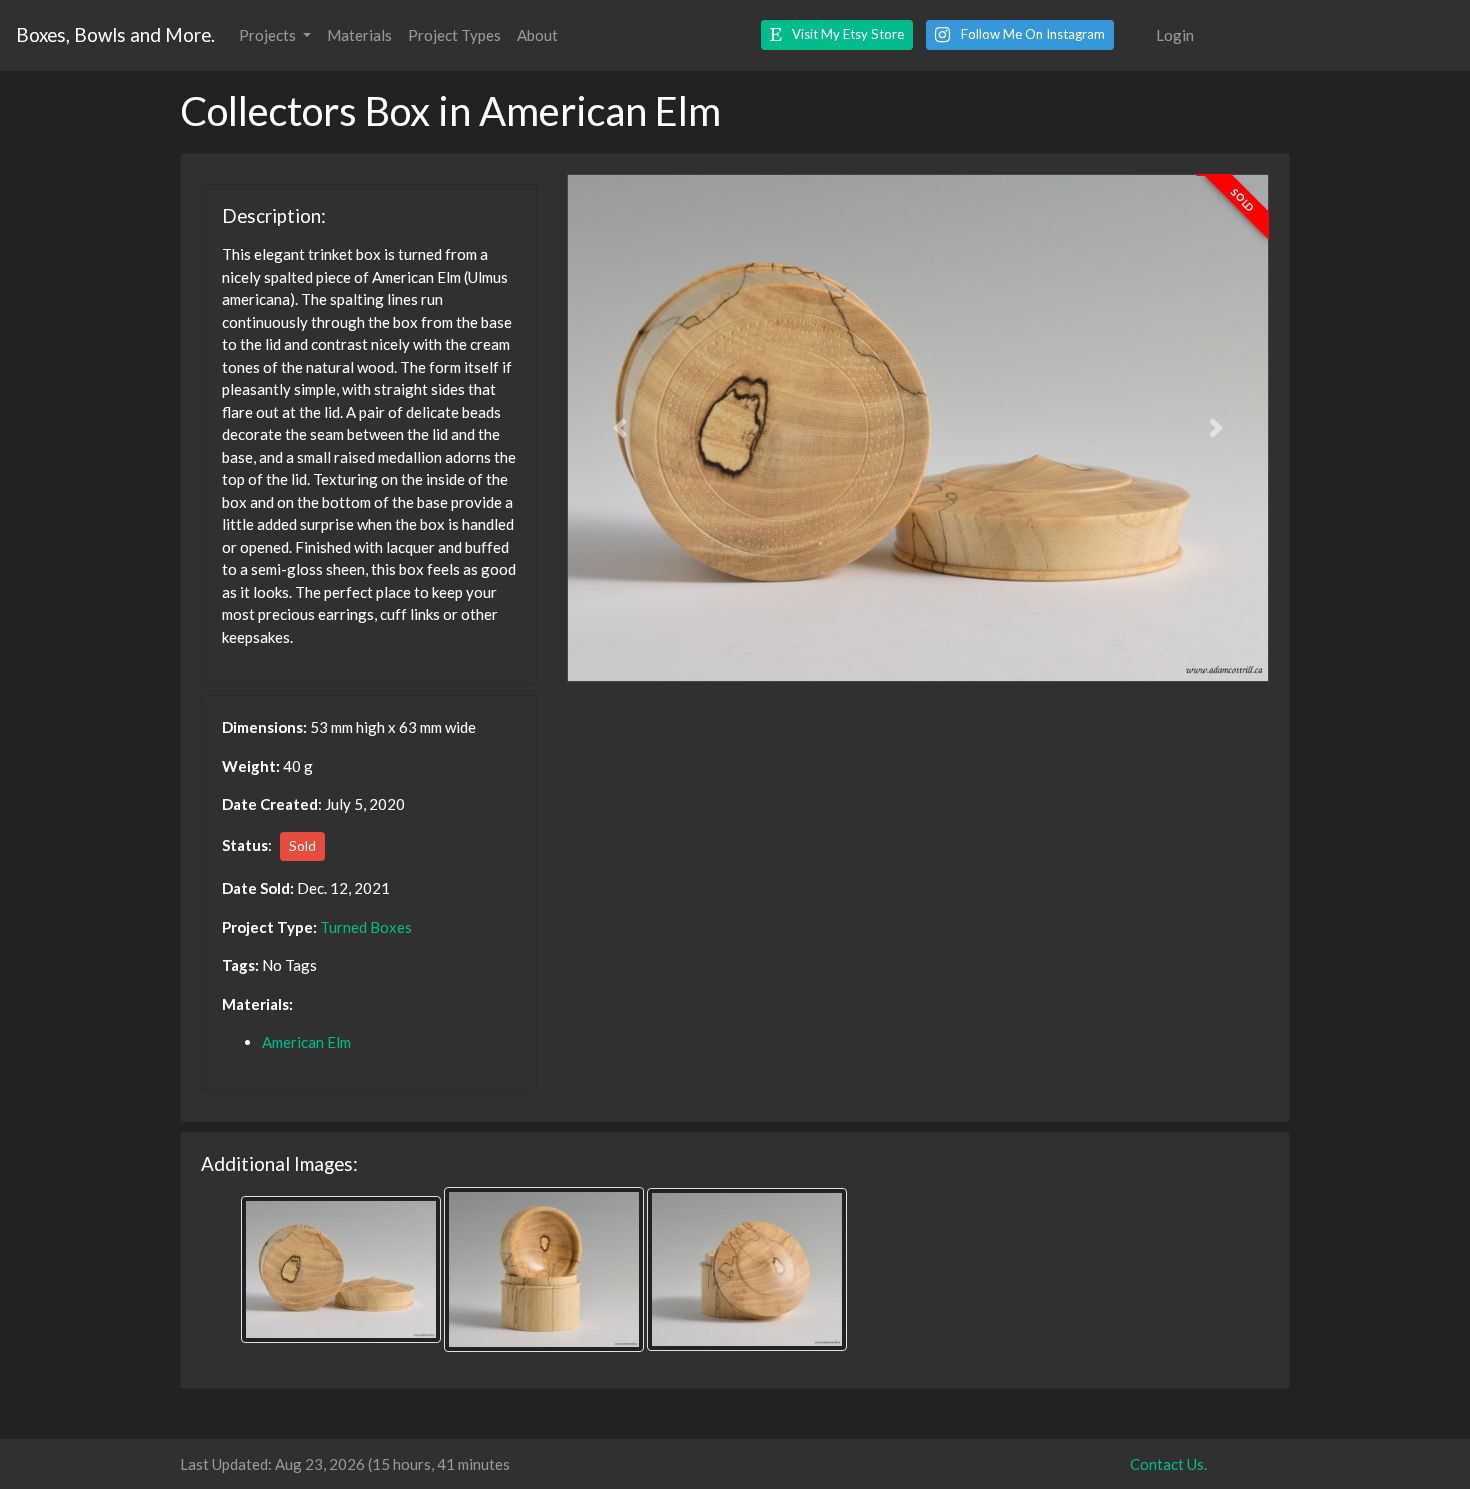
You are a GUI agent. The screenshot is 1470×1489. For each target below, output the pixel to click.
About (537, 35)
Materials (359, 35)
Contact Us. (1168, 1464)
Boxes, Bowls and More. (115, 34)
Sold (302, 846)
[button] (837, 35)
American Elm (306, 1042)
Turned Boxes (366, 927)
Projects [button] (269, 35)
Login (1175, 35)
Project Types (454, 35)
